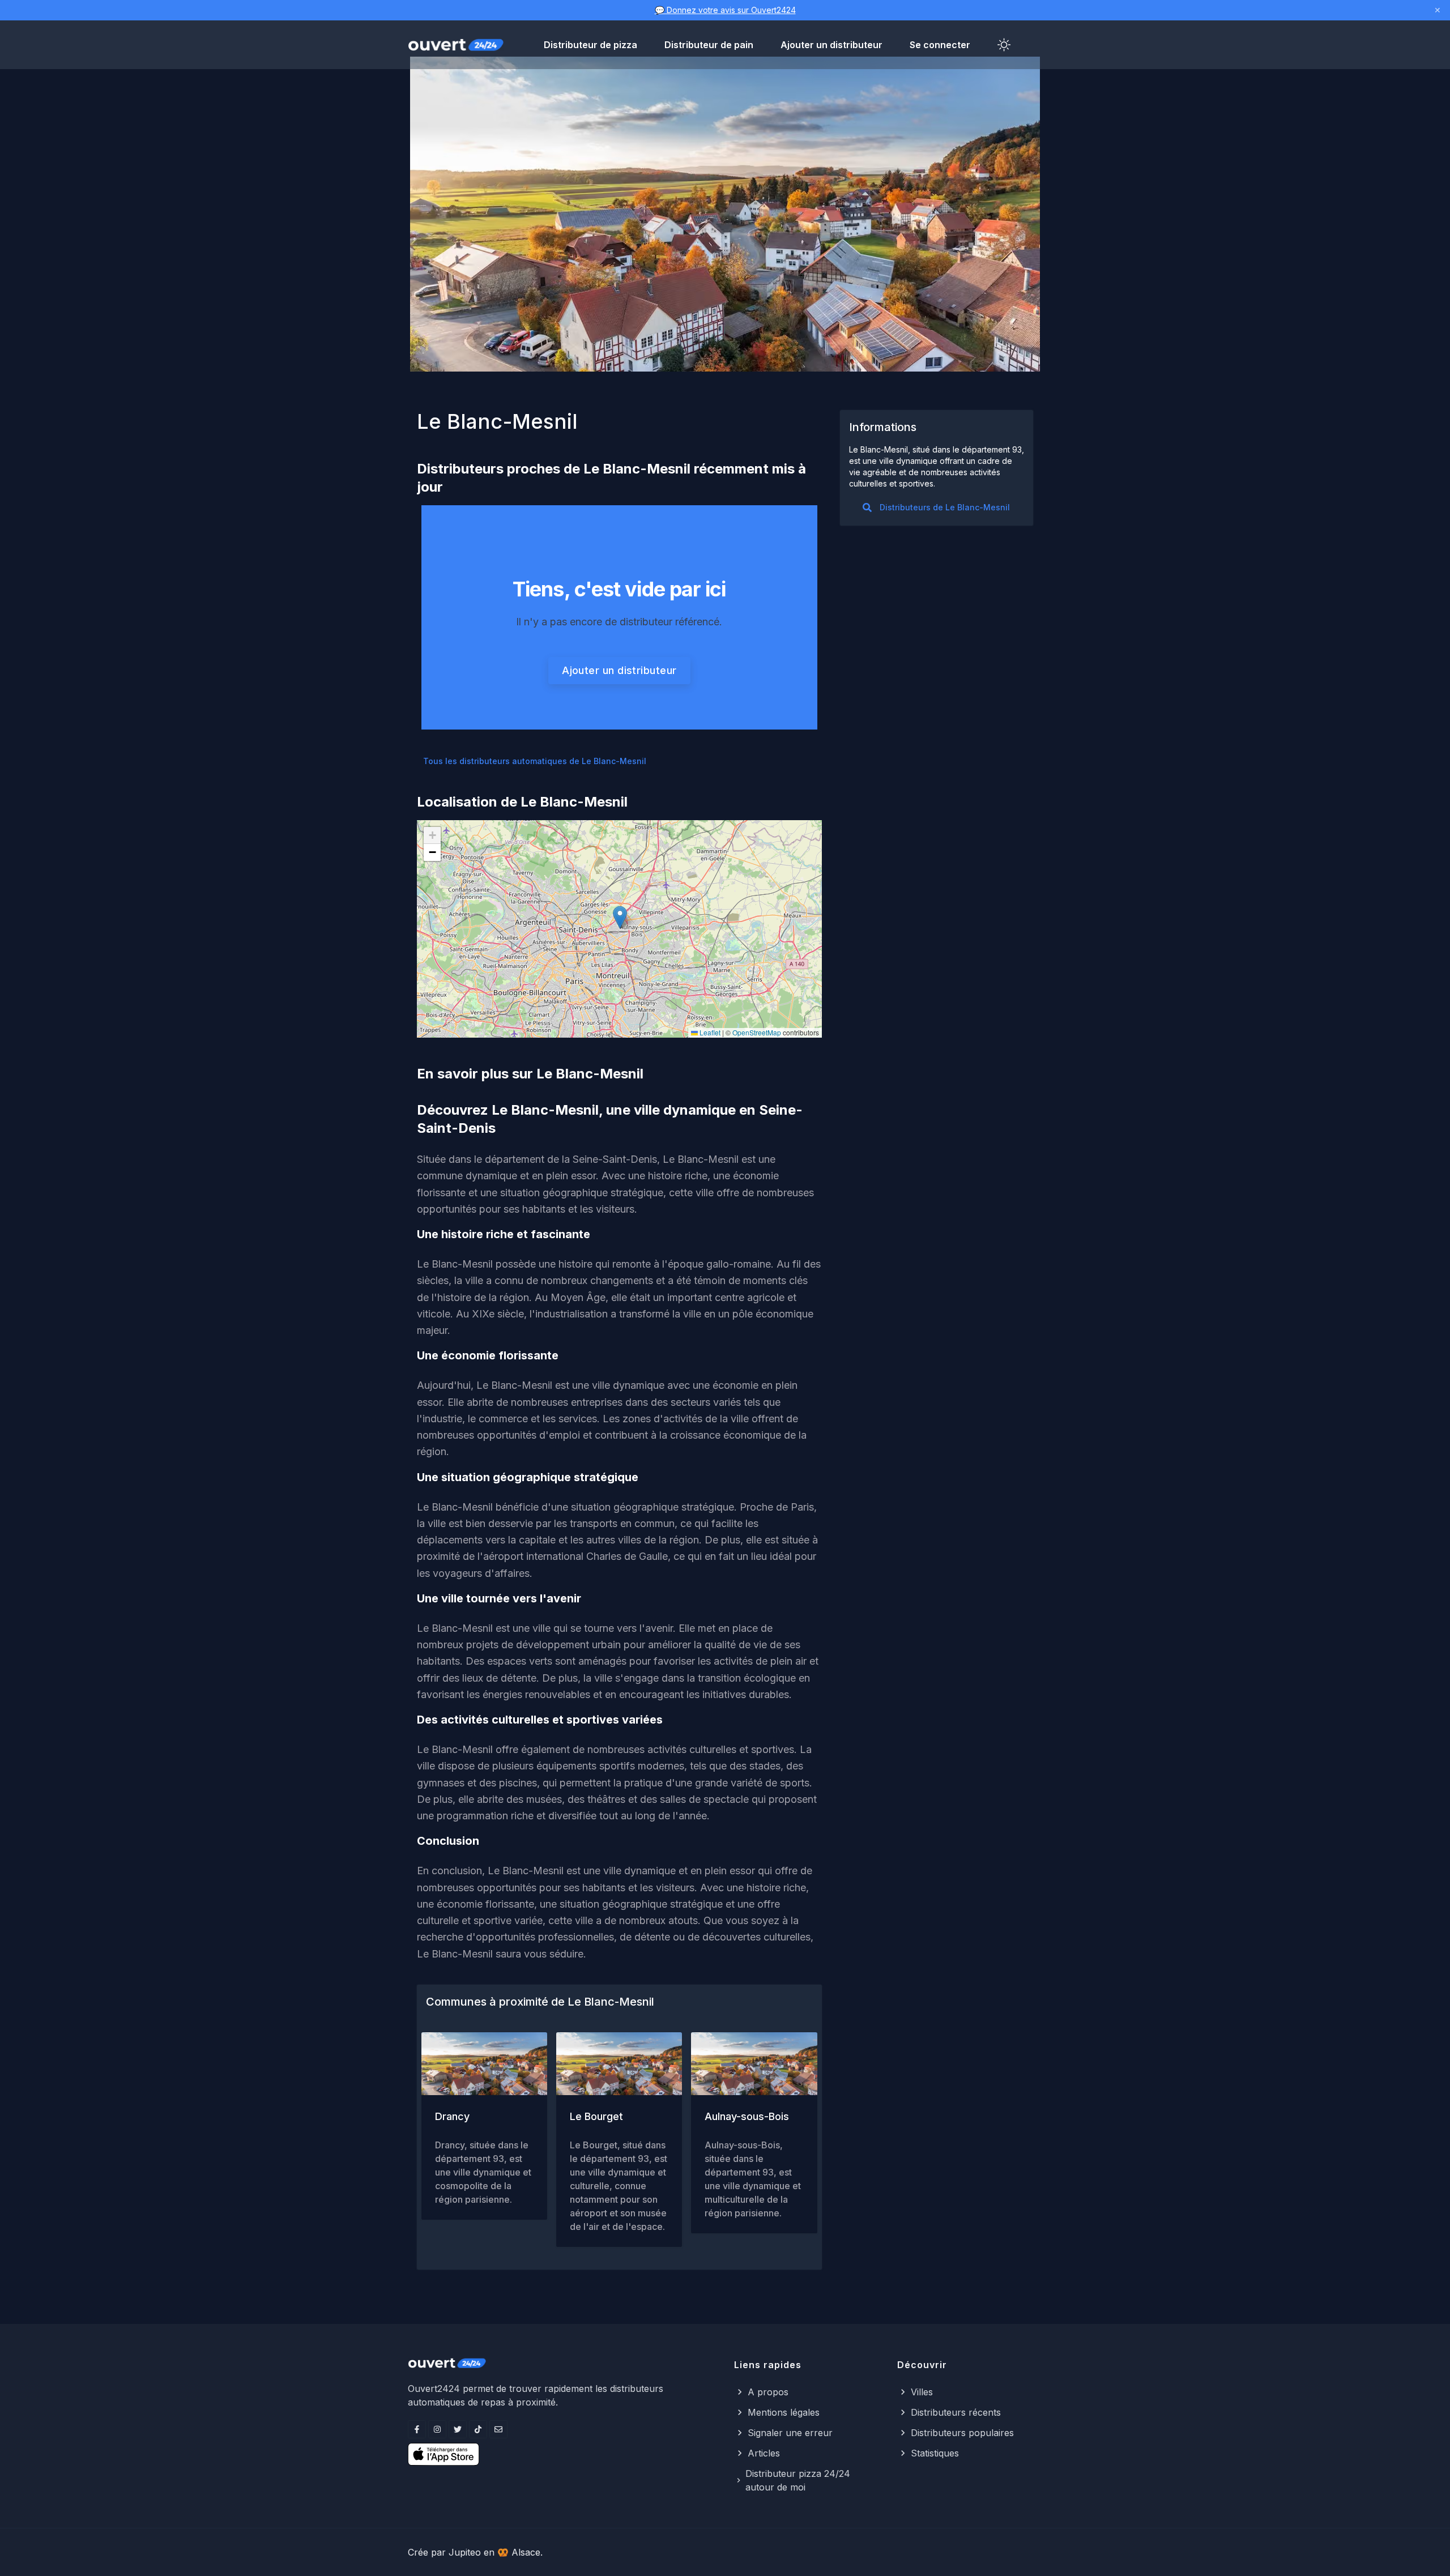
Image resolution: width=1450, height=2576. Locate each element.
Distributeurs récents (956, 2412)
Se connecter (940, 45)
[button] (620, 917)
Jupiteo (465, 2552)
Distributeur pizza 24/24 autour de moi (798, 2480)
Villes (922, 2392)
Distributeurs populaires (962, 2433)
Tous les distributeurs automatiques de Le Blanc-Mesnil (535, 761)
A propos (768, 2392)
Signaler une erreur (790, 2433)
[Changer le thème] (1004, 45)
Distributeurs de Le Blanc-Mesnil (945, 507)
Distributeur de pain (709, 45)
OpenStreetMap (757, 1032)
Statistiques (935, 2453)
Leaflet (709, 1032)
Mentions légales (784, 2412)
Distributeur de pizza (590, 45)
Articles (764, 2453)
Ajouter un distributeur (831, 45)
